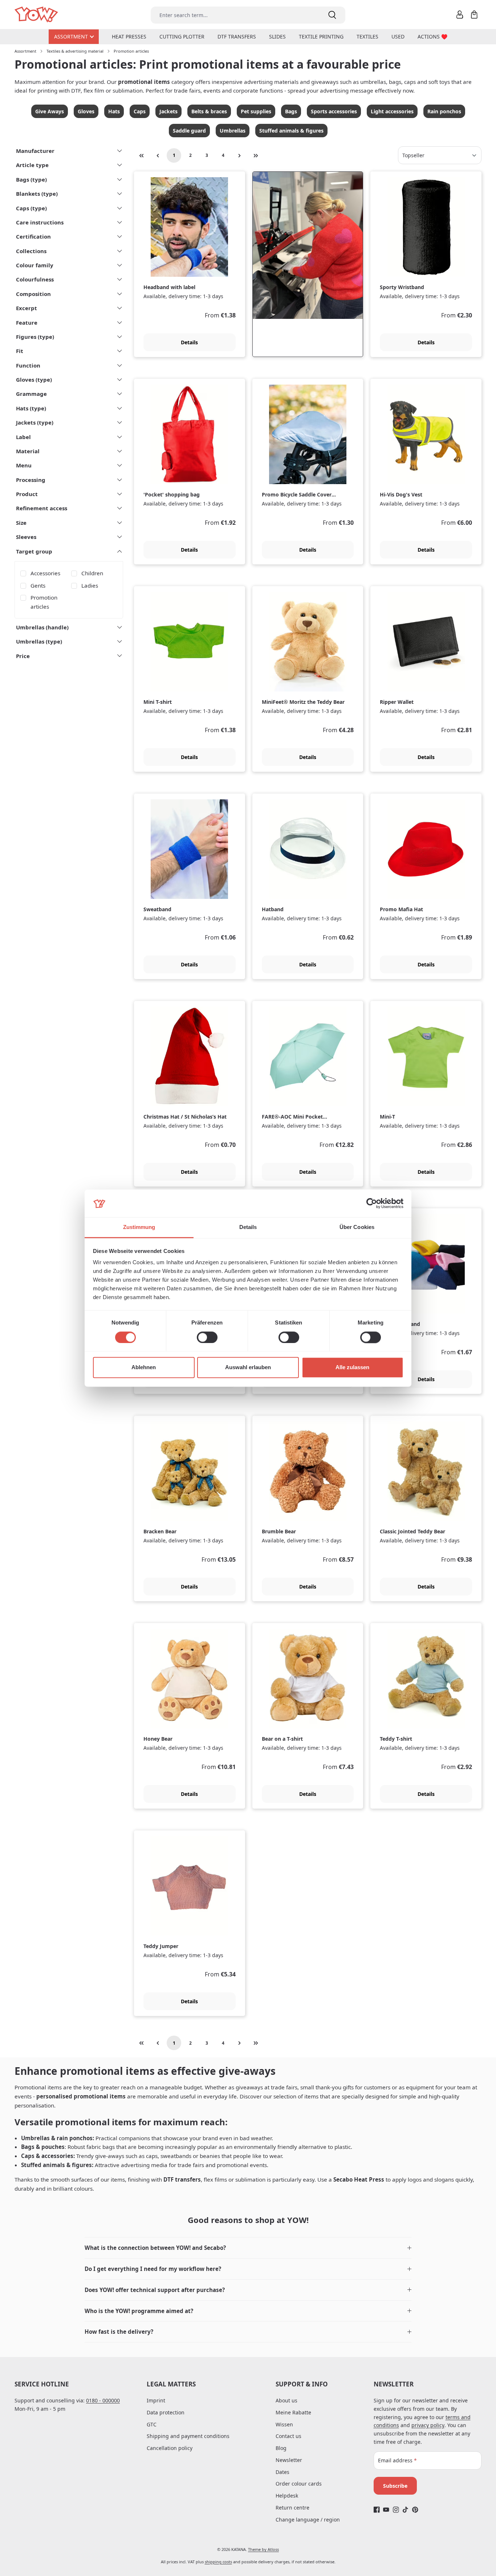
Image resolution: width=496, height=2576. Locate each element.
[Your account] (460, 15)
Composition (33, 294)
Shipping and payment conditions (188, 2436)
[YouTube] (386, 2510)
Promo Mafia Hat (401, 909)
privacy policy (428, 2425)
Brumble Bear (279, 1532)
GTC (152, 2424)
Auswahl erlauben (248, 1368)
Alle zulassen (352, 1368)
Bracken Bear (160, 1532)
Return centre (292, 2508)
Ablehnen (144, 1368)
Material (28, 451)
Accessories (45, 573)
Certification (33, 236)
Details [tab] (248, 1227)
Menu (24, 465)
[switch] (207, 1337)
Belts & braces (209, 111)
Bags (291, 111)
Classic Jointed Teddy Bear (412, 1532)
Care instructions (40, 222)
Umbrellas (233, 131)
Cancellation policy (170, 2448)
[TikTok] (405, 2510)
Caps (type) (31, 208)
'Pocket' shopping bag (172, 495)
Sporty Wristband (402, 287)
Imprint (156, 2400)
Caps (140, 111)
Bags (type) (31, 179)
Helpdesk (287, 2496)
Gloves (86, 111)
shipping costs (218, 2562)
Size (21, 523)
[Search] (332, 15)
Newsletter (289, 2460)
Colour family (35, 265)
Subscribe (395, 2486)
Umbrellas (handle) (42, 627)
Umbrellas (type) (39, 641)
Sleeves (26, 537)
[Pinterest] (415, 2510)
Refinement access (42, 508)
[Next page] (239, 155)
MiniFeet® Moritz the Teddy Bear (303, 702)
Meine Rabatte (293, 2412)
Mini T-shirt (158, 702)
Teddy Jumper (161, 1946)
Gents (38, 585)
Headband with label (169, 287)
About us (286, 2400)
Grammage (31, 394)
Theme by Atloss (263, 2549)
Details (189, 342)
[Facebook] (377, 2510)
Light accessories (392, 111)
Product (27, 494)
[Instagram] (396, 2510)
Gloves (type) (34, 380)
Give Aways (50, 111)
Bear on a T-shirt (282, 1739)
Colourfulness (35, 279)
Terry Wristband (400, 1324)
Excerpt (27, 308)
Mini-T (387, 1117)
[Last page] (256, 155)
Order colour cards (299, 2484)
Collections (31, 251)
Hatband (273, 909)
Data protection (166, 2412)
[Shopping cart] (474, 15)
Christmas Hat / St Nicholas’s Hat (185, 1117)
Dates (282, 2472)
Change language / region (308, 2520)
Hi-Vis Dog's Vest (401, 495)
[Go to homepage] (37, 15)
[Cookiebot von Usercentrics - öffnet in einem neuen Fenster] (372, 1203)
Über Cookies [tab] (357, 1227)
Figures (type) (35, 337)
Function (28, 365)
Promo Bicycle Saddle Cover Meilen (297, 495)
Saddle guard (189, 131)
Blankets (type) (37, 194)
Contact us (288, 2436)
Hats (114, 111)
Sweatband (157, 909)
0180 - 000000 (103, 2400)
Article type (32, 165)
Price (23, 656)
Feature (27, 322)
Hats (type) (31, 408)
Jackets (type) (35, 422)
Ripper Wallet (397, 702)
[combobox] (235, 15)
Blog (281, 2448)
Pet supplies (256, 111)
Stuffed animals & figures (291, 131)
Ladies (90, 585)
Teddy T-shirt (396, 1739)
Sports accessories (334, 111)
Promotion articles (44, 602)
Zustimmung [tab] (139, 1227)
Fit (20, 351)
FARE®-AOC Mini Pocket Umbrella (292, 1117)
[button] (248, 2248)
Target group (34, 551)
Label (23, 437)
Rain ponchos (444, 111)
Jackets (168, 111)
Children (92, 573)
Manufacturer (35, 151)
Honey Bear (158, 1739)
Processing (31, 480)
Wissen (284, 2424)
